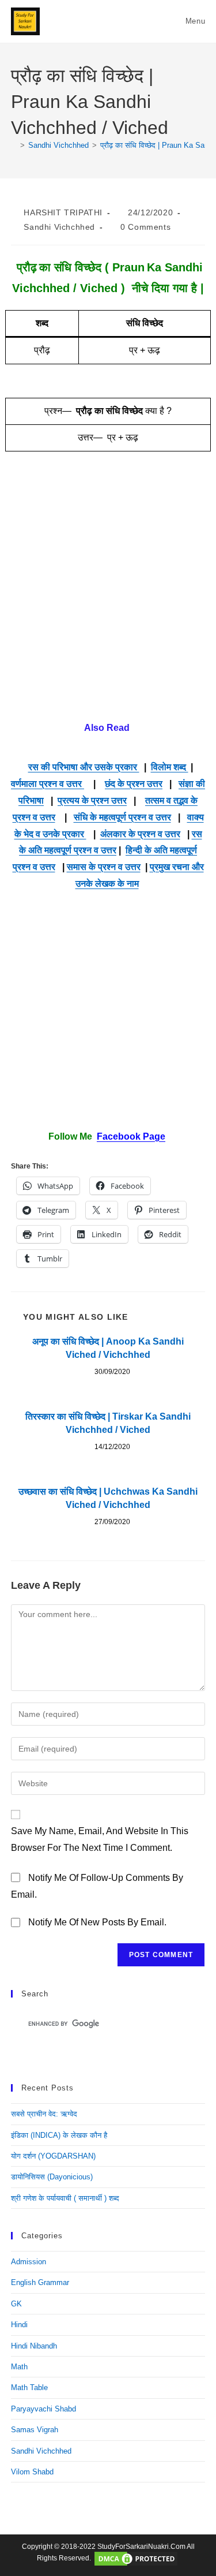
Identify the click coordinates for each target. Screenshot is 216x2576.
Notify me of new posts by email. (97, 1922)
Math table (29, 2388)
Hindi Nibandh (34, 2346)
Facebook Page (131, 1136)
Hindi (19, 2325)
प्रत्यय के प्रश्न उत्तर (92, 800)
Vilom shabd (32, 2472)
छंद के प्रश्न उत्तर (134, 784)
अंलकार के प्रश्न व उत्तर (140, 834)
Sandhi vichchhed (59, 227)
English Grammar (40, 2282)
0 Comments (145, 227)
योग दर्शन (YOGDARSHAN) (53, 2156)
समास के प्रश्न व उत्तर (104, 867)
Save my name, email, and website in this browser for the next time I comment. (100, 1839)
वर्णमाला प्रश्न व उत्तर (48, 784)
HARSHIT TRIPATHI (63, 212)
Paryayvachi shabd (43, 2409)
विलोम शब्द (170, 767)
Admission (29, 2262)
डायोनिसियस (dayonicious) (52, 2177)
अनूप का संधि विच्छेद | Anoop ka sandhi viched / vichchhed (108, 1348)
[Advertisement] (108, 596)
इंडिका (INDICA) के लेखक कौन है (59, 2135)
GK (16, 2304)
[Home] (14, 145)
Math (19, 2367)
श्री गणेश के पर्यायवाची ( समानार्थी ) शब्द (65, 2198)
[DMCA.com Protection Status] (136, 2559)
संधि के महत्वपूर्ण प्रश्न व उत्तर (122, 817)
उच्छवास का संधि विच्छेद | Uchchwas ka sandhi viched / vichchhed (108, 1498)
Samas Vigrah (35, 2430)
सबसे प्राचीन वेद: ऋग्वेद (44, 2114)
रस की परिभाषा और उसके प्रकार (84, 767)
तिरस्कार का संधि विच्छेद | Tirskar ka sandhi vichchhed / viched (108, 1423)
